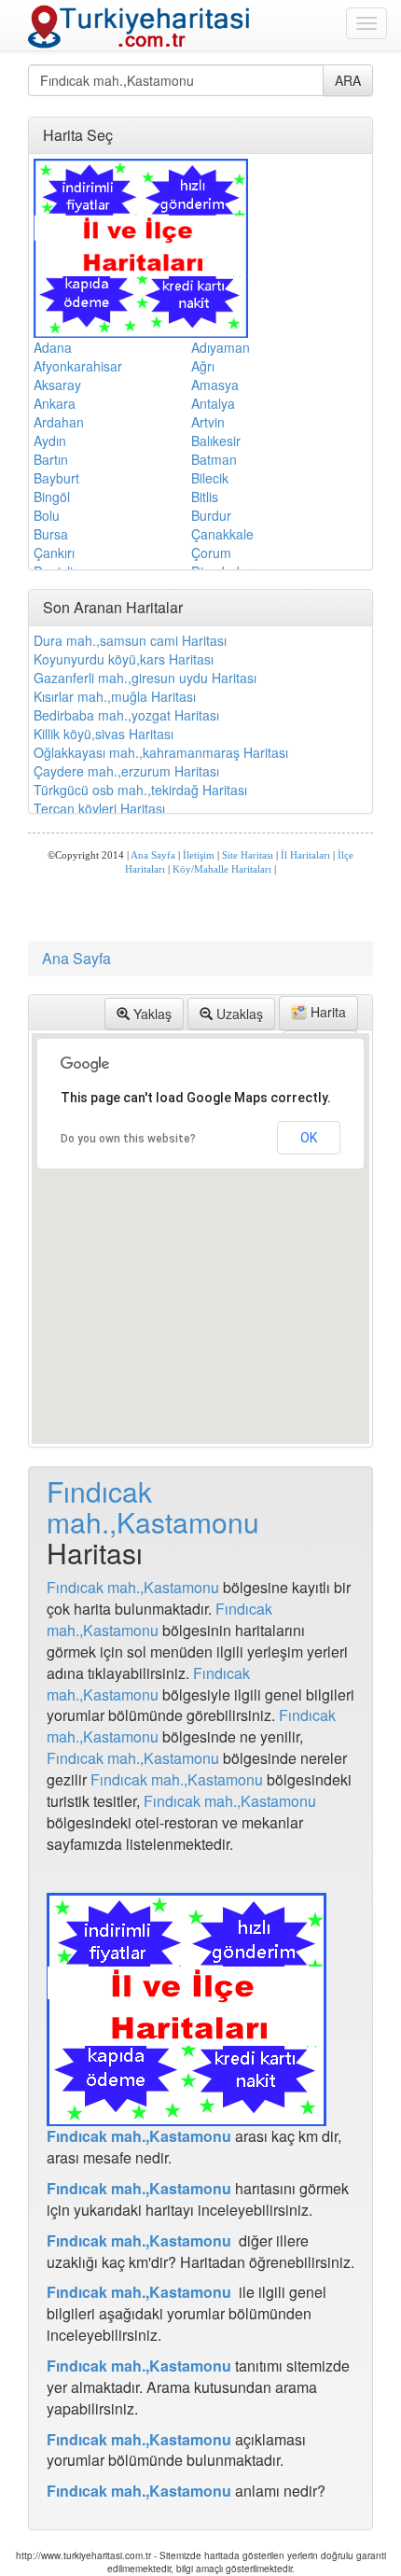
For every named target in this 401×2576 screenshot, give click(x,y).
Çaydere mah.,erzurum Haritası (126, 771)
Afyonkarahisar (78, 366)
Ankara (55, 403)
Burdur (211, 515)
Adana (53, 347)
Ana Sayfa (153, 855)
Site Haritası (248, 855)
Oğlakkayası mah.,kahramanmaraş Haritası (161, 752)
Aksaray (57, 385)
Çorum (211, 553)
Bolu (47, 515)
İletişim (199, 855)
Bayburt (56, 478)
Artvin (208, 422)
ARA (348, 80)
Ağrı (203, 366)
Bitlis (205, 497)
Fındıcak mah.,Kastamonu (153, 1506)
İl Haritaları (305, 855)
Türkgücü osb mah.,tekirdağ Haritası (140, 790)
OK (309, 1138)
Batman (214, 459)
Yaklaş (151, 1014)
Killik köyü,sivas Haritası (104, 734)
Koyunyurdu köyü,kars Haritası (124, 659)
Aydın (50, 441)
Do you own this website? (128, 1139)
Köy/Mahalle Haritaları (222, 869)
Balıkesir (216, 441)
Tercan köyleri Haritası (99, 808)
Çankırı (54, 553)
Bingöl (52, 497)
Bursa (51, 534)
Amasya (215, 385)
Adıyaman (221, 347)
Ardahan (59, 422)
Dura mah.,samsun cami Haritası (130, 640)
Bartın (51, 459)
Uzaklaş (238, 1014)
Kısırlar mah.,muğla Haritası (115, 696)
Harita (326, 1012)
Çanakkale (222, 534)
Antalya (213, 403)
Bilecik (210, 478)
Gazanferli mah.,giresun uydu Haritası (145, 678)
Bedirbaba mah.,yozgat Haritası (126, 715)
